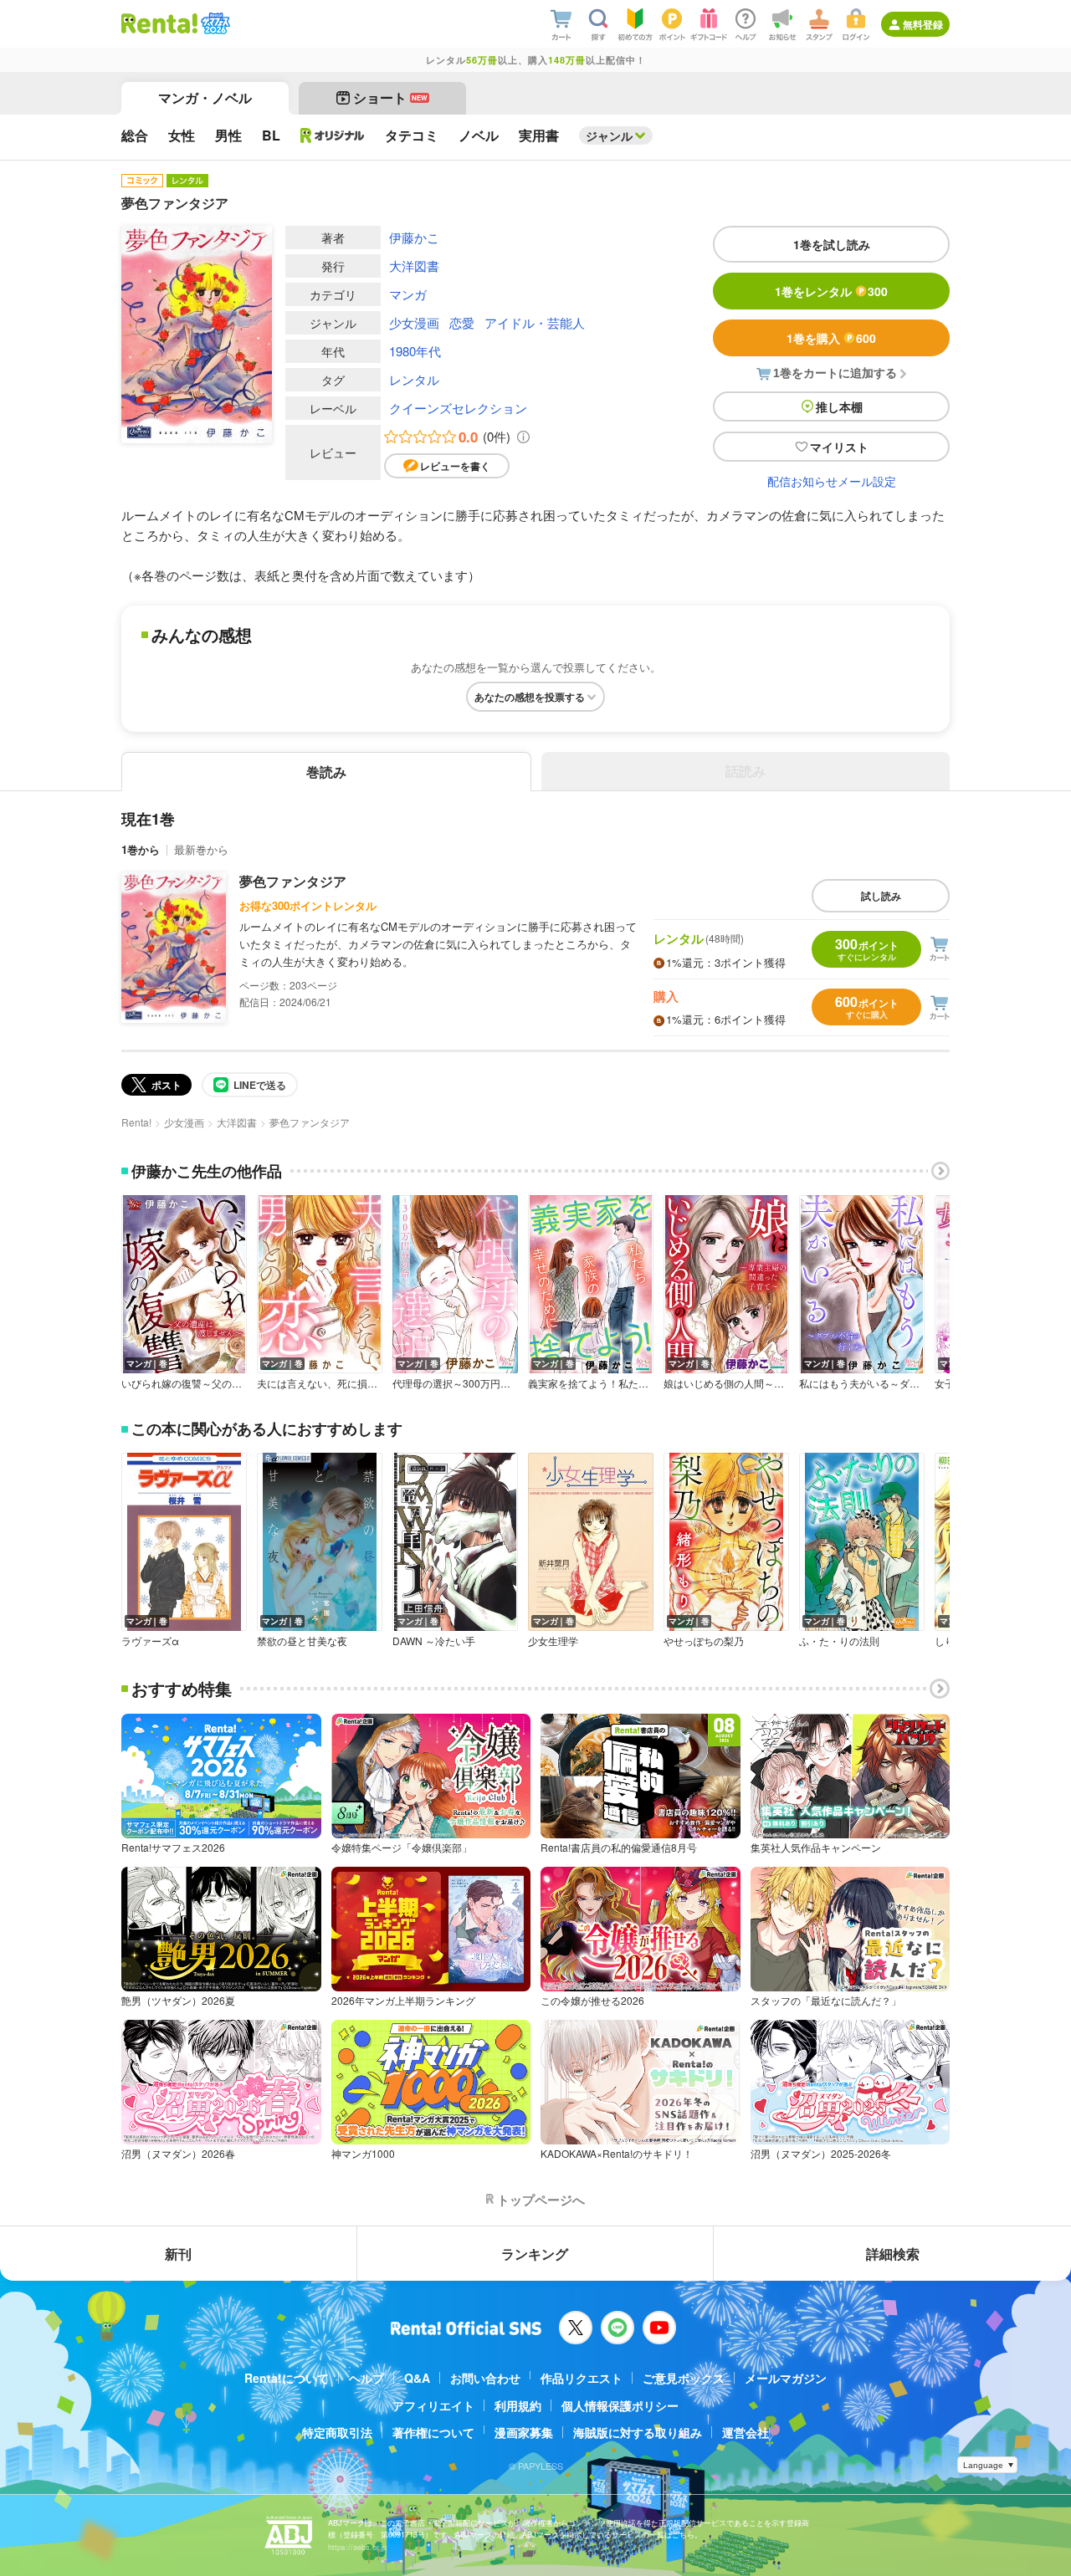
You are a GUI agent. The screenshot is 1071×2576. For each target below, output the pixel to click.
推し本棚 (839, 406)
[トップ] (159, 23)
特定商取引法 (337, 2432)
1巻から (141, 849)
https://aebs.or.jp (357, 2547)
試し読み (881, 896)
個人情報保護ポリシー (620, 2405)
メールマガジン (786, 2378)
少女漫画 (414, 322)
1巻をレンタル (831, 291)
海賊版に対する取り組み (638, 2432)
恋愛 (462, 322)
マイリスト (839, 447)
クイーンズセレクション (458, 408)
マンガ (408, 294)
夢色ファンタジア (293, 881)
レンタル (414, 379)
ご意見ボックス (684, 2378)
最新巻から (201, 849)
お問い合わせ (485, 2378)
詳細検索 (893, 2254)
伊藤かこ (414, 237)
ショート (390, 97)
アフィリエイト (433, 2405)
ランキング (535, 2254)
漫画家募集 (524, 2432)
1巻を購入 (831, 338)
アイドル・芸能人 (535, 322)
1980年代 (415, 351)
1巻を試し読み (832, 244)
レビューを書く (455, 466)
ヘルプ (366, 2378)
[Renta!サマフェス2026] (214, 23)
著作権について (433, 2432)
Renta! (136, 1122)
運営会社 (746, 2432)
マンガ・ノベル (205, 97)
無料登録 (923, 24)
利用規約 (518, 2405)
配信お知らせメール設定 (832, 481)
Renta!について (287, 2378)
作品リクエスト (582, 2378)
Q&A (417, 2378)
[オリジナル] (333, 135)
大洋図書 (414, 266)
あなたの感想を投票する (530, 697)
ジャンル (609, 135)
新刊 (178, 2254)
